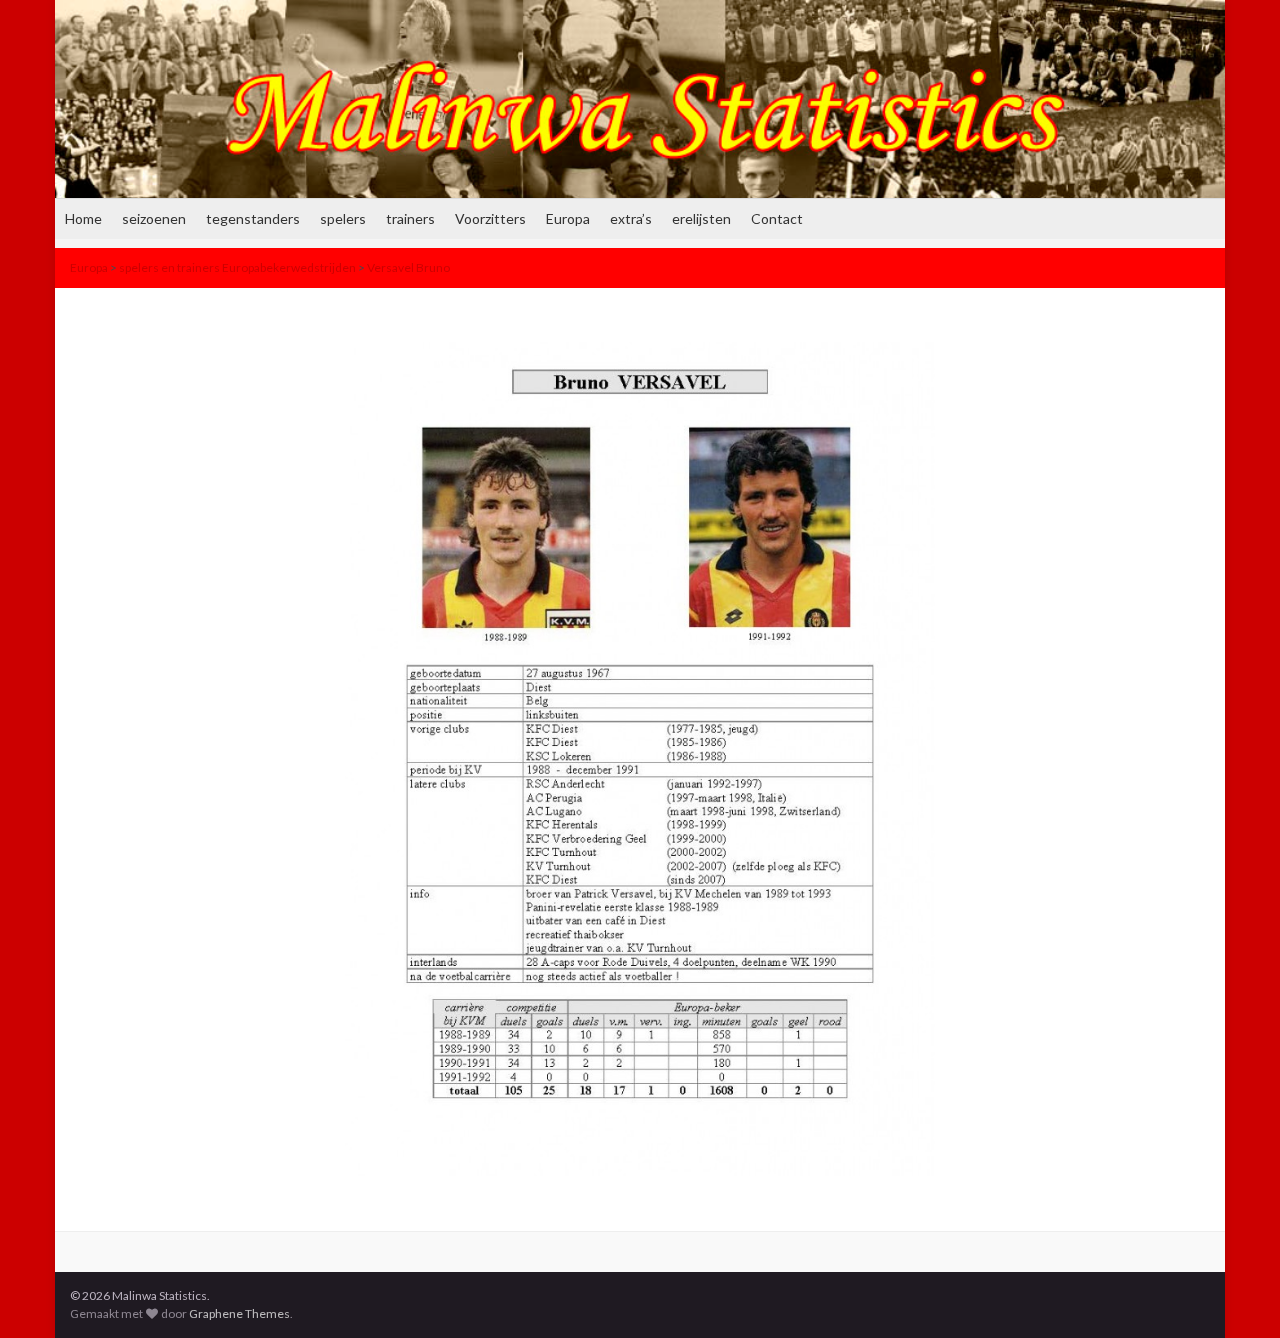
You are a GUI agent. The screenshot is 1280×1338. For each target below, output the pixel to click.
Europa (568, 218)
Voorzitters (490, 218)
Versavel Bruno (408, 267)
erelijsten (701, 218)
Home (83, 218)
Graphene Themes (239, 1313)
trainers (410, 218)
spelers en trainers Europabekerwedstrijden (237, 267)
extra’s (631, 218)
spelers (343, 218)
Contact (777, 218)
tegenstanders (253, 218)
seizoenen (154, 218)
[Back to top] (1235, 1293)
